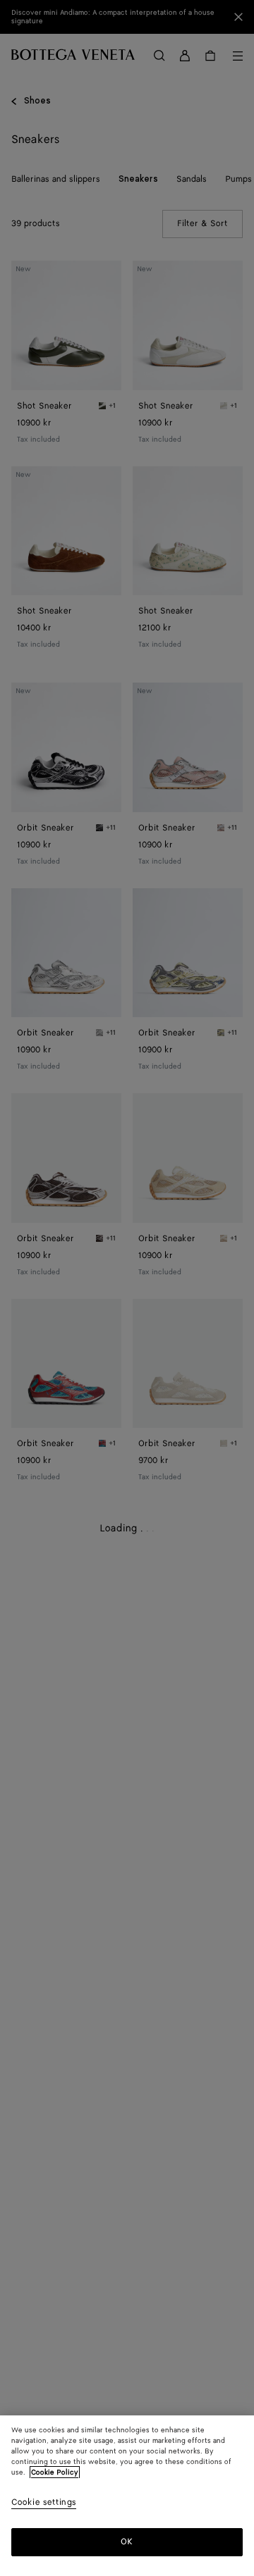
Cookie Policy (55, 2472)
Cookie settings (44, 2503)
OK (127, 2542)
